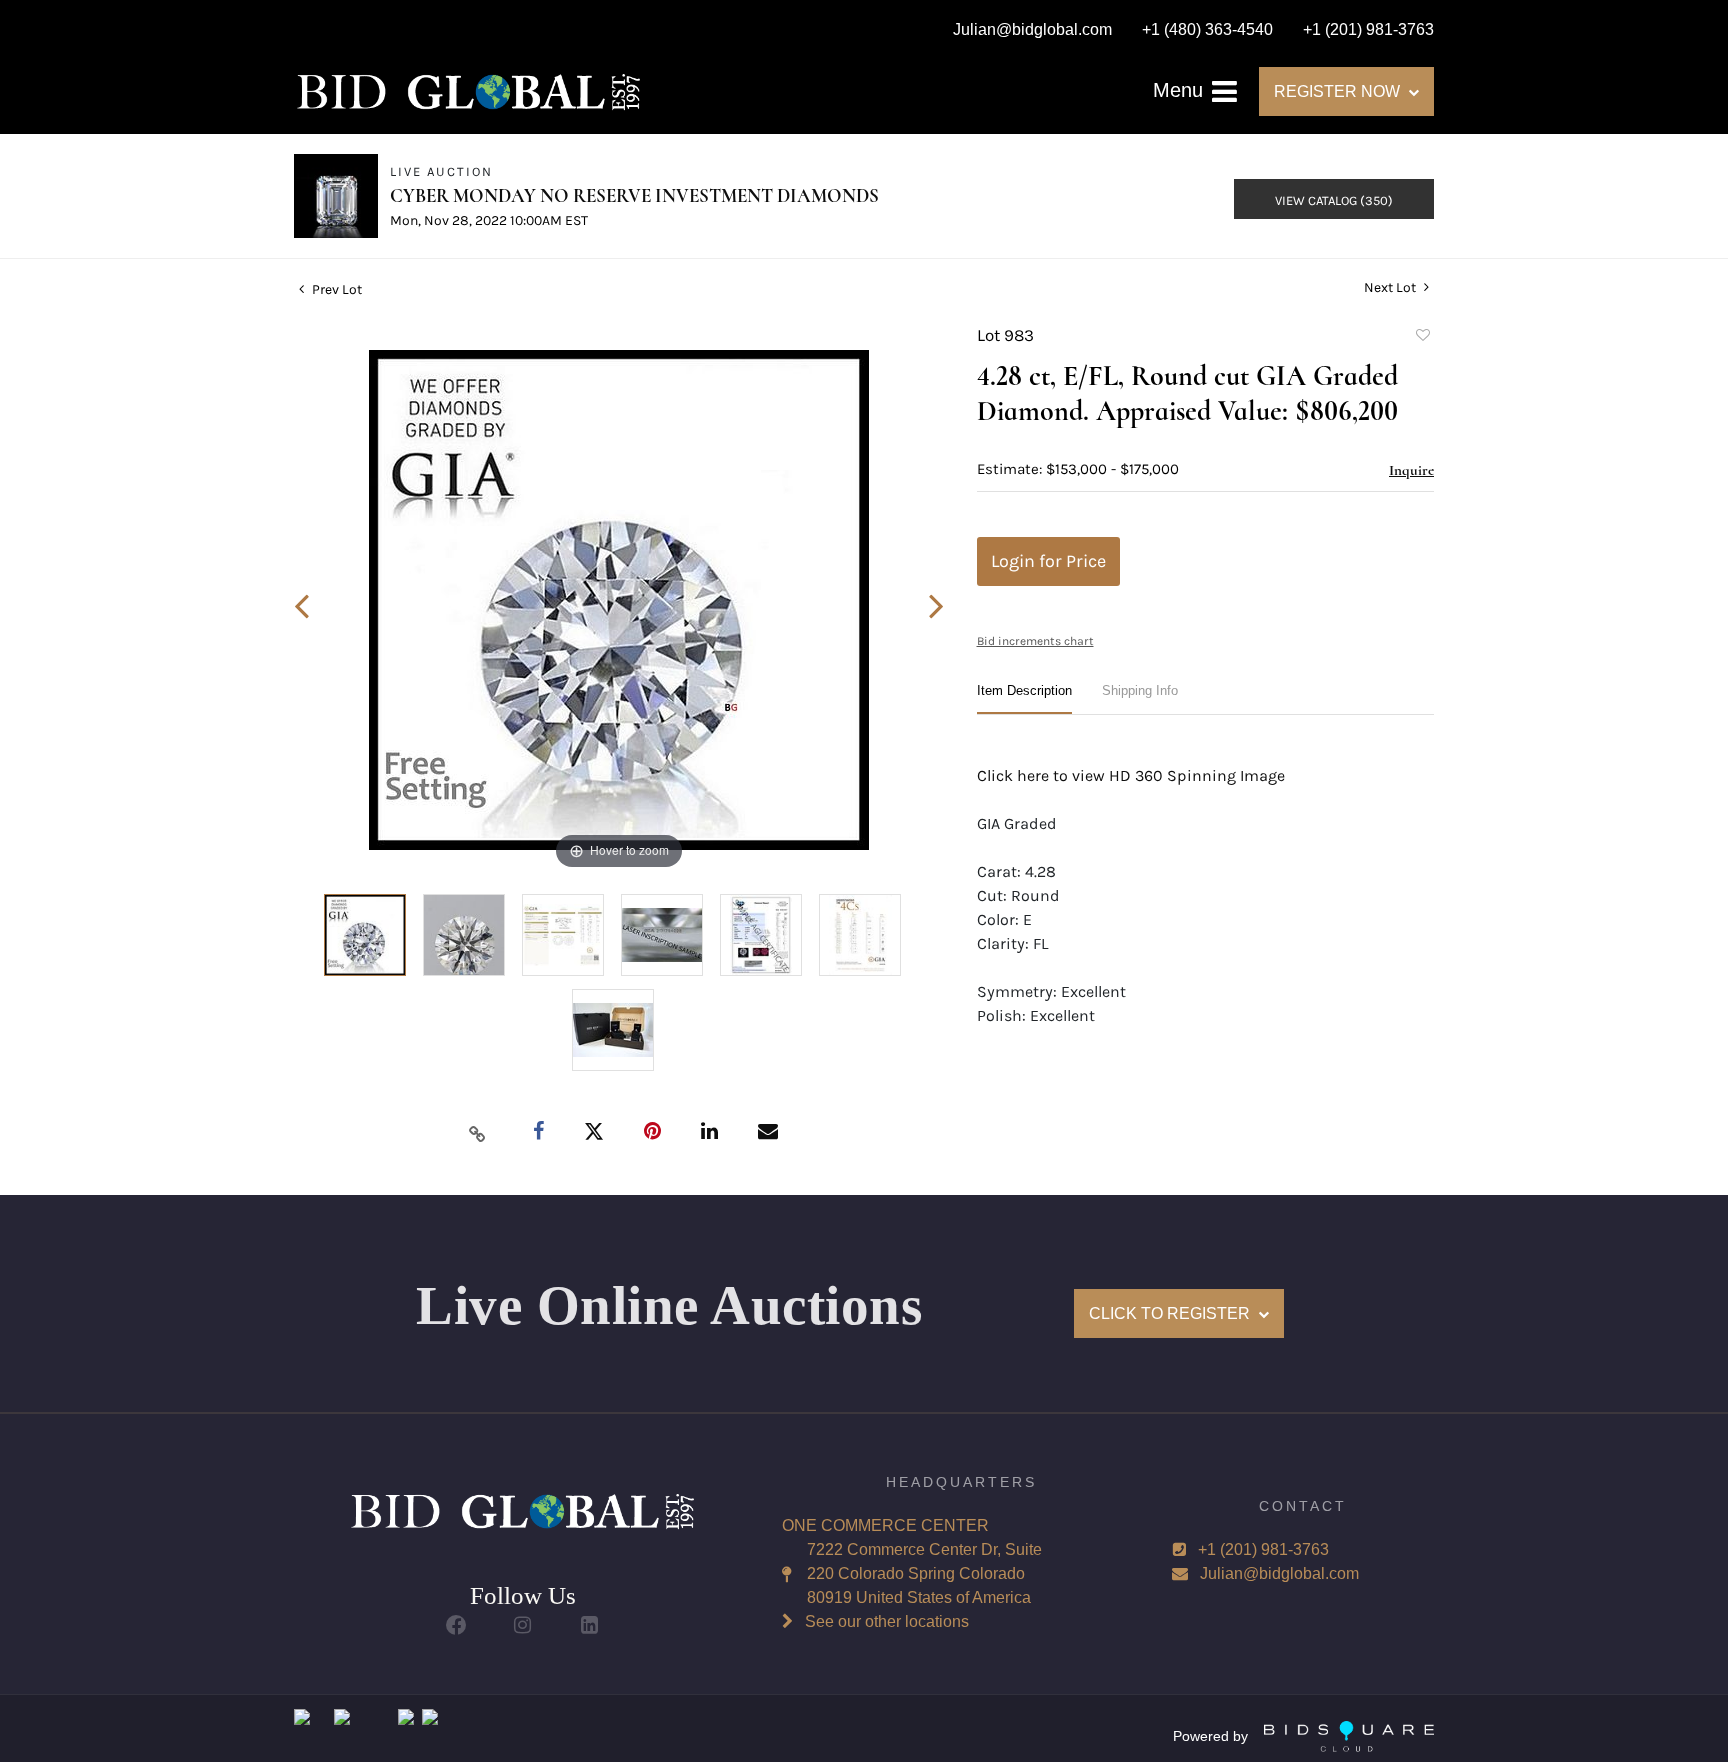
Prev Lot (335, 289)
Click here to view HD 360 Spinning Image (1131, 775)
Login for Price (1048, 561)
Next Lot (1391, 287)
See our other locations (887, 1621)
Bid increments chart (1035, 641)
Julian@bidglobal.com (1279, 1573)
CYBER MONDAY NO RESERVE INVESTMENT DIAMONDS (634, 195)
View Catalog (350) (1334, 200)
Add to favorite (1422, 338)
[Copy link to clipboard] (478, 1133)
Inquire (1411, 470)
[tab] (1024, 698)
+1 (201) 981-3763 (1263, 1549)
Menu (1181, 90)
